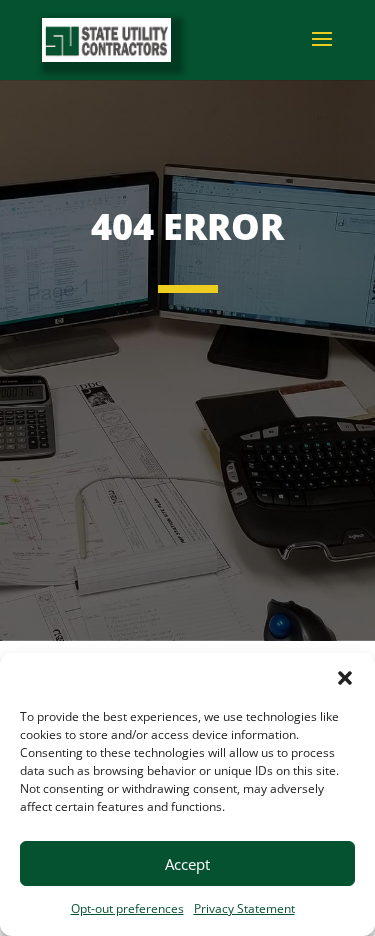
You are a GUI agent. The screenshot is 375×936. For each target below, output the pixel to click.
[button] (345, 678)
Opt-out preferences (127, 908)
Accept (187, 864)
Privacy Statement (244, 908)
